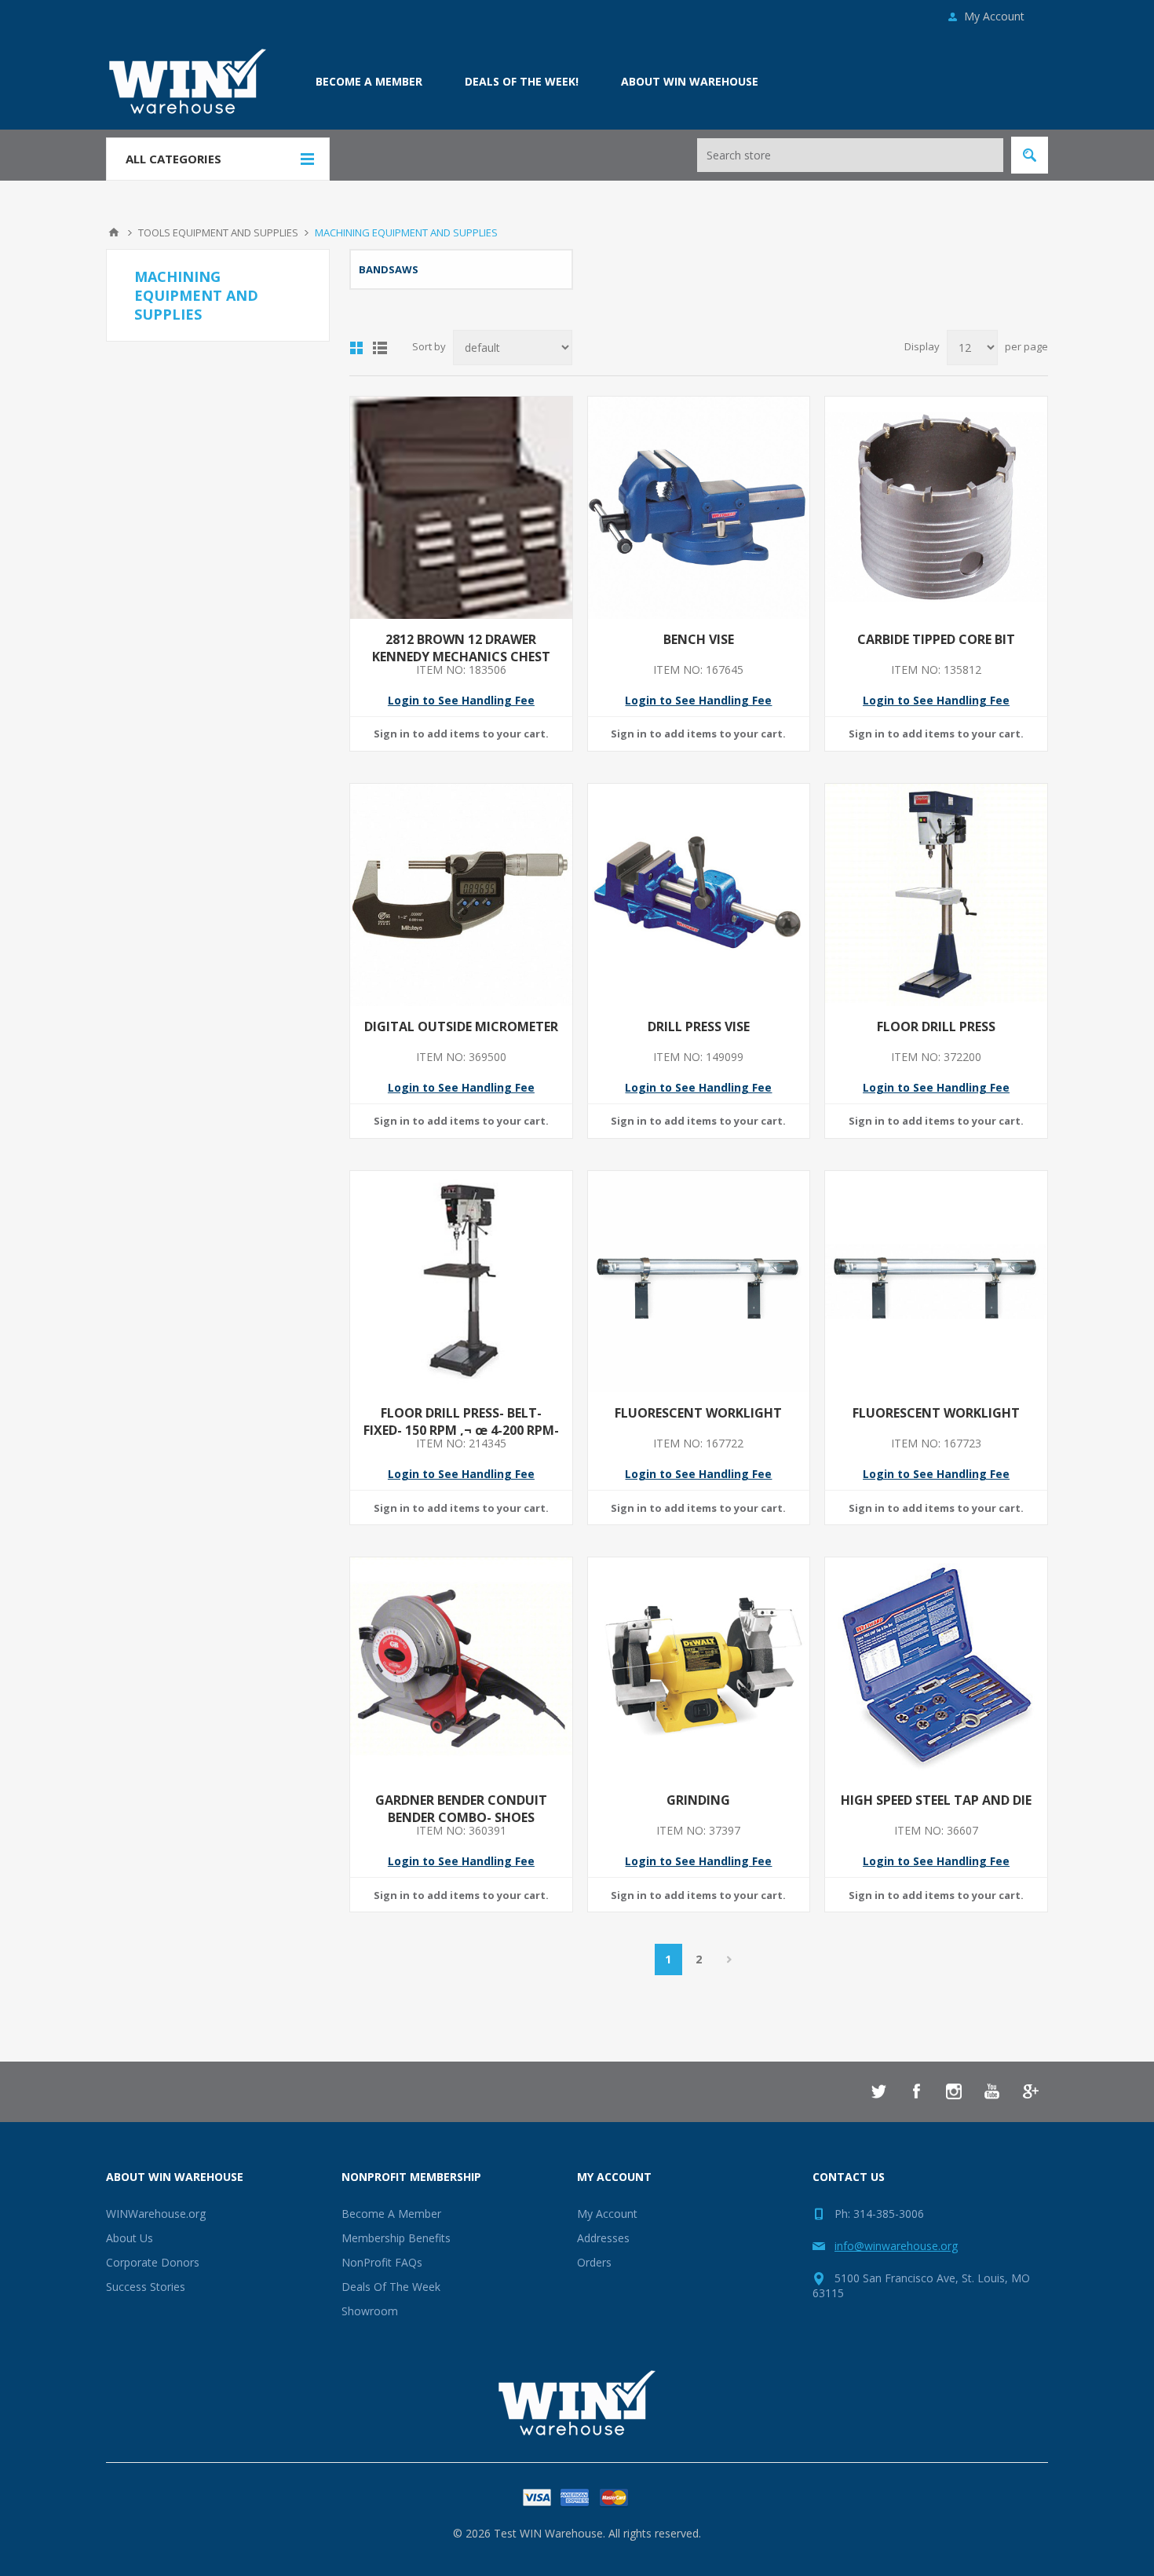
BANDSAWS (389, 269)
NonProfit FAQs (382, 2262)
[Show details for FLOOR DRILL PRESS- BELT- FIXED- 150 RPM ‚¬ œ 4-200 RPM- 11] (461, 1282)
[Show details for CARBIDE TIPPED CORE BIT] (936, 508)
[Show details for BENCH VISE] (699, 508)
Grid (356, 348)
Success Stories (146, 2287)
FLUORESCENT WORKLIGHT (698, 1413)
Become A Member (391, 2214)
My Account (994, 16)
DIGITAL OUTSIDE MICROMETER (461, 1026)
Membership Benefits (396, 2238)
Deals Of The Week (391, 2287)
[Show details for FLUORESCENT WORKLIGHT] (699, 1282)
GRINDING (698, 1800)
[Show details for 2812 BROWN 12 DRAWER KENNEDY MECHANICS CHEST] (461, 508)
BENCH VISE (699, 639)
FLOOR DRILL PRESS (936, 1026)
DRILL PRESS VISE (699, 1026)
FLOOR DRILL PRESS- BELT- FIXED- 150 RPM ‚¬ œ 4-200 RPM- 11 (461, 1430)
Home (114, 232)
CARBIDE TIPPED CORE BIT (936, 639)
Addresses (603, 2238)
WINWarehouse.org (156, 2214)
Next (730, 1959)
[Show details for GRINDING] (699, 1669)
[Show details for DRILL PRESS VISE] (699, 895)
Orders (594, 2262)
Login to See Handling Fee (461, 700)
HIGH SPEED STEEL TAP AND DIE (936, 1800)
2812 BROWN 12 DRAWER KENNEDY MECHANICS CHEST (461, 648)
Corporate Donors (153, 2262)
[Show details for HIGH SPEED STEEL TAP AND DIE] (936, 1669)
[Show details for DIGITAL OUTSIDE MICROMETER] (461, 895)
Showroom (370, 2311)
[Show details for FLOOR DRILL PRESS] (936, 895)
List (380, 348)
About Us (130, 2238)
